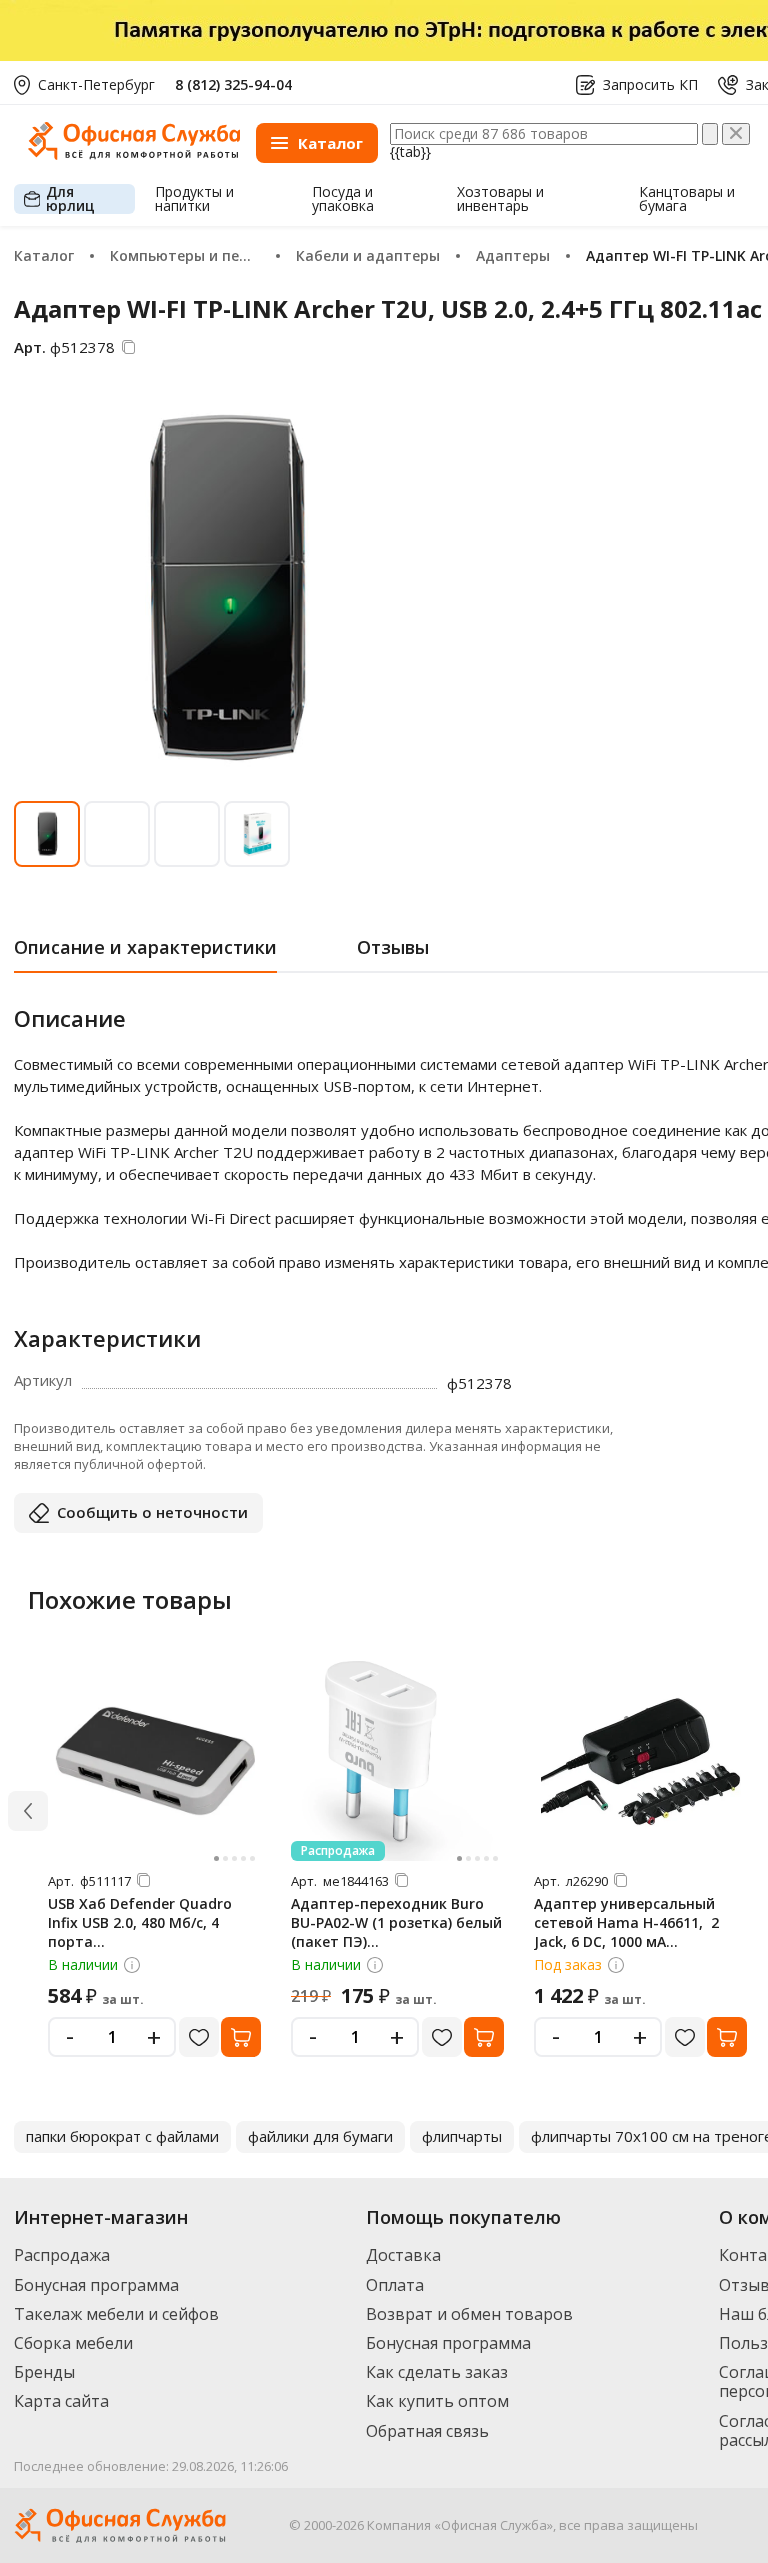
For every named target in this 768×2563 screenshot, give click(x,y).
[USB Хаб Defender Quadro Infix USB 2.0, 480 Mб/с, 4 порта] (155, 1761)
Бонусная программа (96, 2285)
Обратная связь (427, 2431)
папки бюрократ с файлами (122, 2136)
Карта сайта (61, 2401)
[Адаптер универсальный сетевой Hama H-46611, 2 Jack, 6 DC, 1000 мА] (641, 1761)
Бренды (44, 2372)
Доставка (403, 2255)
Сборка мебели (73, 2343)
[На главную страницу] (134, 154)
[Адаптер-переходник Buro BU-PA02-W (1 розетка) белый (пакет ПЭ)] (398, 1761)
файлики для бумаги (320, 2136)
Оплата (395, 2285)
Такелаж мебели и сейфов (116, 2314)
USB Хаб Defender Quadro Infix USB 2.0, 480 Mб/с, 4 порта (140, 1922)
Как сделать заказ (437, 2372)
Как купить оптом (437, 2401)
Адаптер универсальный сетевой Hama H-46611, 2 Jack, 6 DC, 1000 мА (626, 1922)
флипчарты (462, 2136)
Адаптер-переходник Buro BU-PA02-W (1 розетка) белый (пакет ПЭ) (396, 1922)
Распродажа (62, 2255)
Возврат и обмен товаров (469, 2314)
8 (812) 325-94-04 (233, 84)
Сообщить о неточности (152, 1512)
